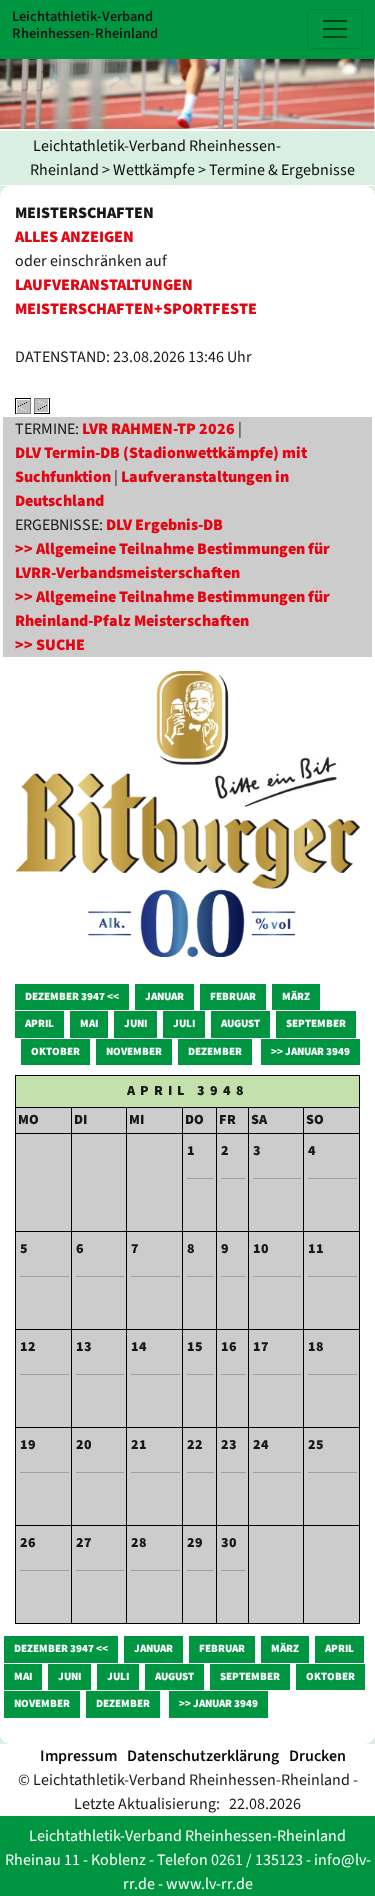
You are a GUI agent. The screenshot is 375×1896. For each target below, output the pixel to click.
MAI (89, 1023)
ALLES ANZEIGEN (74, 237)
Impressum (78, 1756)
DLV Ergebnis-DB (164, 525)
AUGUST (240, 1023)
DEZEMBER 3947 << (72, 996)
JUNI (135, 1023)
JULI (184, 1023)
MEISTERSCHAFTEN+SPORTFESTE (136, 309)
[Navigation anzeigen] (335, 29)
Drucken (317, 1756)
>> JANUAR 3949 (310, 1051)
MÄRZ (296, 996)
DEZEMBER (215, 1051)
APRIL (39, 1023)
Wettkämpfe (154, 170)
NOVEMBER (134, 1051)
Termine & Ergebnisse (282, 170)
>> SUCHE (50, 645)
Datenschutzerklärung (203, 1756)
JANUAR (164, 996)
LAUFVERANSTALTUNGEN (104, 285)
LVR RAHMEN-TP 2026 (158, 429)
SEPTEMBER (316, 1023)
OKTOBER (55, 1051)
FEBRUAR (233, 996)
